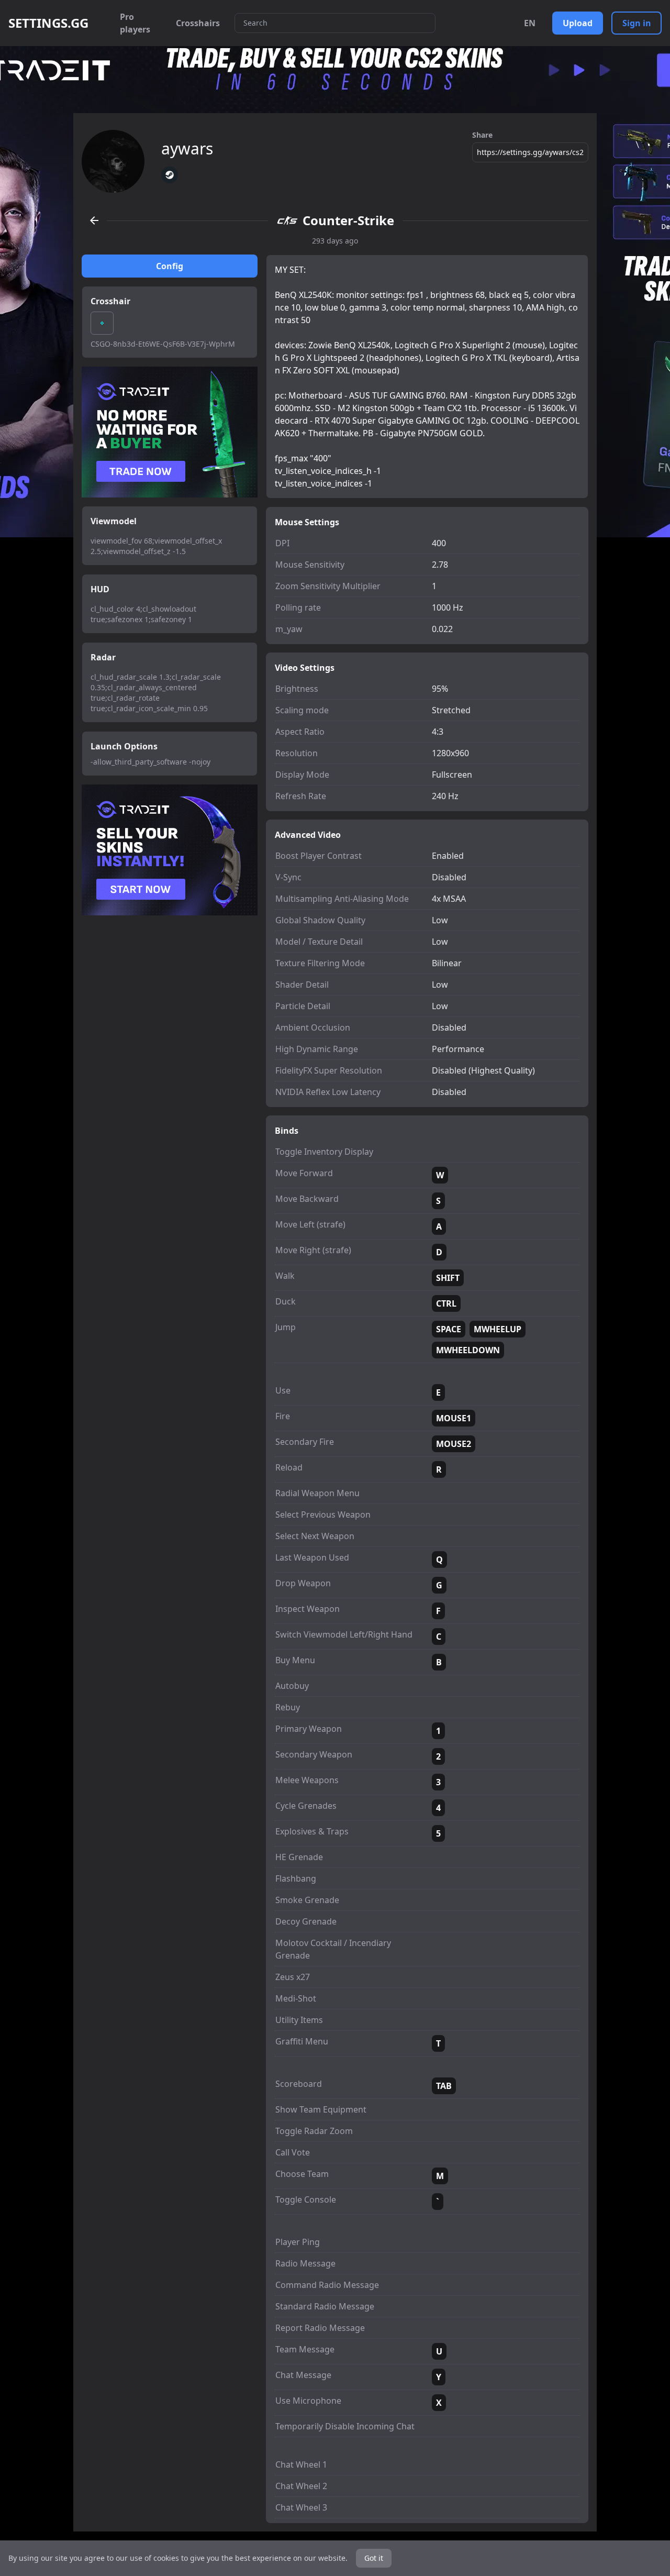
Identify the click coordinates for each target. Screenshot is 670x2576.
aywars (187, 149)
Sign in (637, 23)
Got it (374, 2558)
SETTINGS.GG (48, 23)
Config (170, 266)
